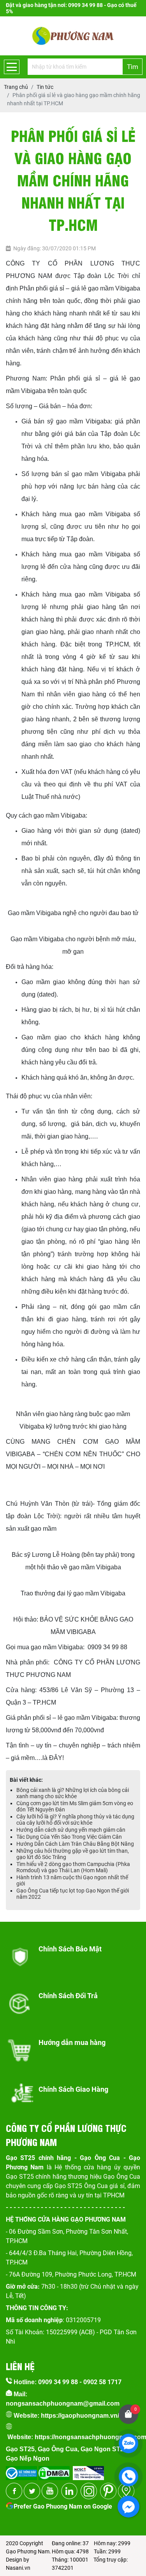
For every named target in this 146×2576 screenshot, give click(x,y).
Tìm (133, 67)
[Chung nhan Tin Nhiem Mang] (88, 2471)
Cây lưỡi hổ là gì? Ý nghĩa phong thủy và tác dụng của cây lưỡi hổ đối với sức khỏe (75, 1820)
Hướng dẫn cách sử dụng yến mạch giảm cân (71, 1830)
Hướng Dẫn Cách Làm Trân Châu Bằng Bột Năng (75, 1844)
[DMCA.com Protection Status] (53, 2471)
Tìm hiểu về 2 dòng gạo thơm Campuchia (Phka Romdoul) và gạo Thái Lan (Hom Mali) (73, 1867)
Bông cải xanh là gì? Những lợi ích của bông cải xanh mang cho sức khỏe (73, 1793)
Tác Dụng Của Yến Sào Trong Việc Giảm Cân (69, 1837)
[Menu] (12, 67)
